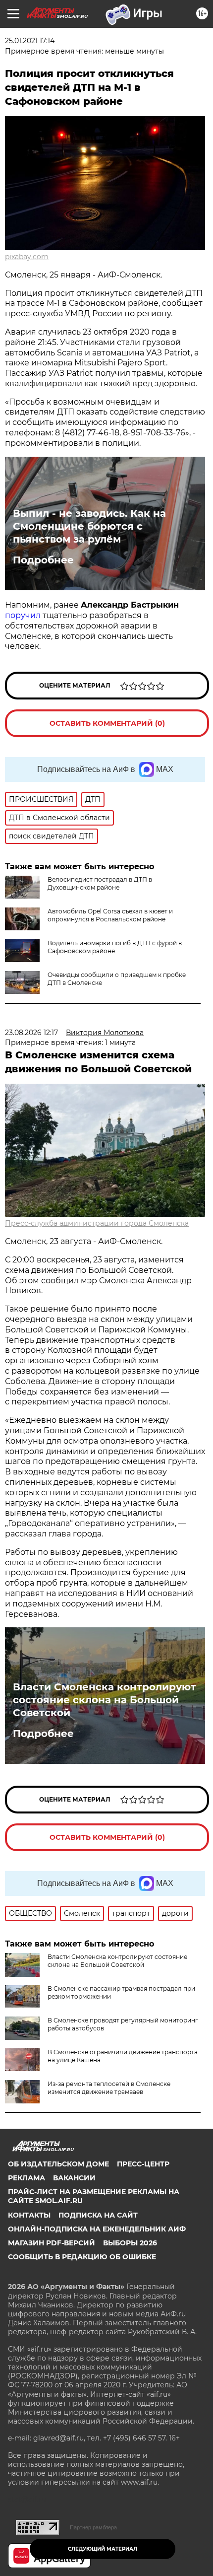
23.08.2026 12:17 (31, 1033)
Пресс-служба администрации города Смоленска (97, 1223)
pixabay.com (27, 257)
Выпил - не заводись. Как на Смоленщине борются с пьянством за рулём (89, 526)
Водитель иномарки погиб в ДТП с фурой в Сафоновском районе (115, 947)
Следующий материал (103, 2549)
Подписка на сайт (98, 2215)
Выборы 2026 (130, 2243)
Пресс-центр (143, 2164)
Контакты (29, 2215)
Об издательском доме (58, 2164)
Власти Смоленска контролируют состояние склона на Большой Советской (105, 1700)
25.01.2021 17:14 (30, 41)
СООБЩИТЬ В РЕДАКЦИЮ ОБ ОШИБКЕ (82, 2257)
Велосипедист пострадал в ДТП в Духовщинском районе (100, 883)
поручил (23, 615)
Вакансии (74, 2178)
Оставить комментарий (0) (107, 723)
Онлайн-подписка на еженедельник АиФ (97, 2229)
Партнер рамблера (93, 2527)
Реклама (27, 2178)
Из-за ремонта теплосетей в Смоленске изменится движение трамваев (109, 2088)
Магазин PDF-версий (52, 2243)
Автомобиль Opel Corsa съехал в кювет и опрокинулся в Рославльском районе (110, 915)
